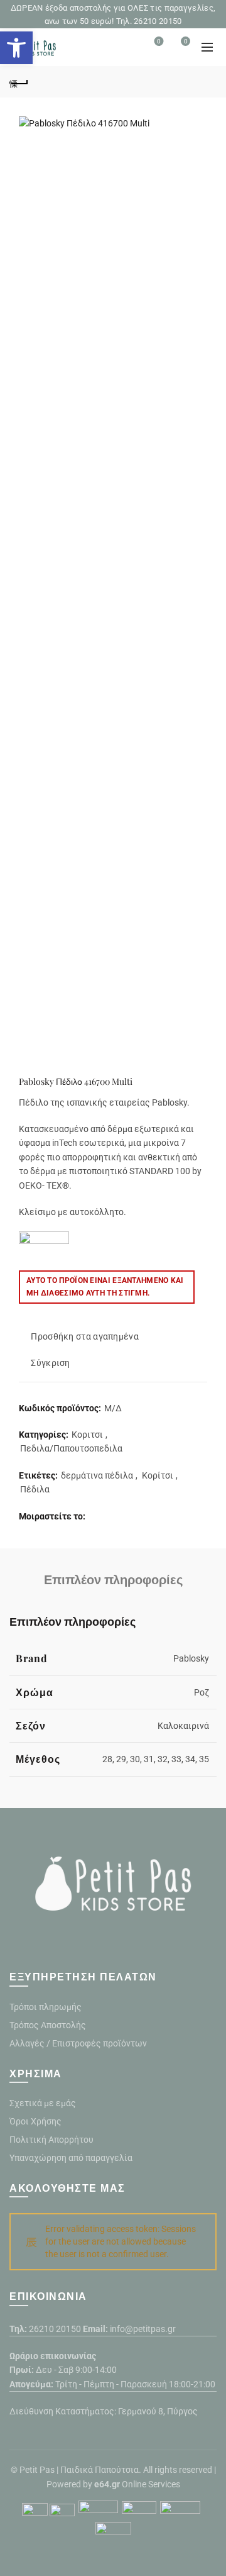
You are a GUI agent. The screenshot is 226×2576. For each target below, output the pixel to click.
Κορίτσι (158, 1475)
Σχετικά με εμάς (43, 2103)
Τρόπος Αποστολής (48, 2025)
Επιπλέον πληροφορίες (113, 1579)
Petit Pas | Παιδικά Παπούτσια (79, 2470)
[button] (16, 48)
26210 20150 (55, 2329)
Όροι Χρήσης (35, 2121)
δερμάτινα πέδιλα (97, 1475)
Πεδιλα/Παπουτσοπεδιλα (71, 1448)
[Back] (19, 82)
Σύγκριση (50, 1363)
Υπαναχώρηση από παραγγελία (71, 2158)
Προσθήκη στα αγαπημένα (85, 1336)
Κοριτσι (87, 1435)
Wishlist (159, 41)
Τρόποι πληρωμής (46, 2007)
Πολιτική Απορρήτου (51, 2140)
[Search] (124, 47)
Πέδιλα (35, 1489)
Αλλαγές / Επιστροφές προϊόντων (78, 2043)
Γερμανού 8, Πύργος (158, 2411)
